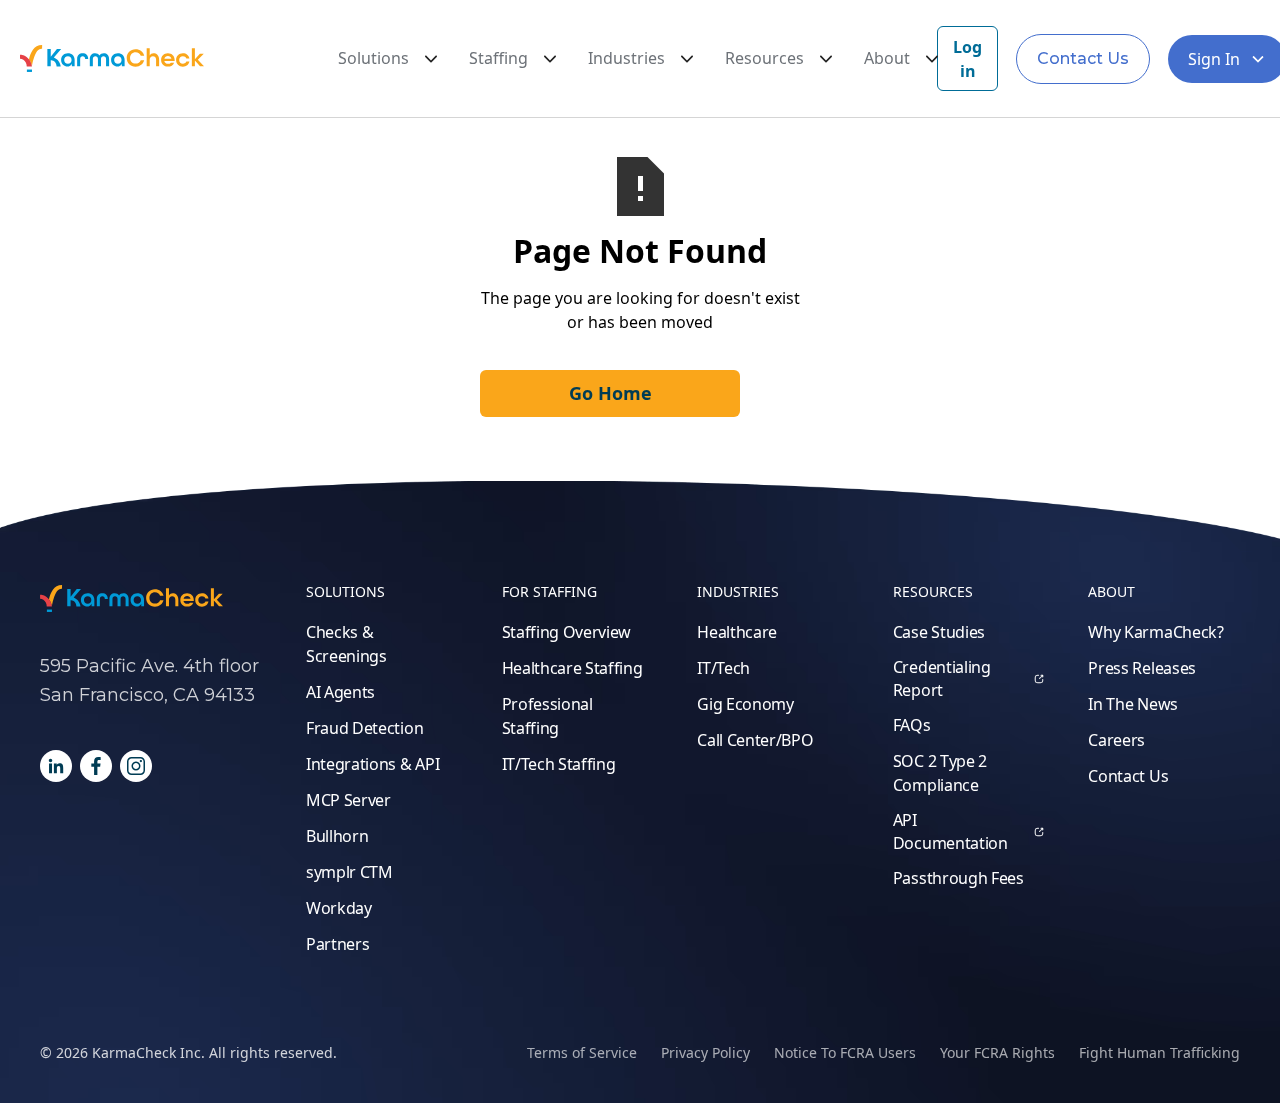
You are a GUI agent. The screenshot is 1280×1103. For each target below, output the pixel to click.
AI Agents (340, 692)
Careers (1116, 740)
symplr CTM (349, 872)
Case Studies (939, 632)
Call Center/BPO (755, 740)
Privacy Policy (705, 1052)
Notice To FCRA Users (845, 1052)
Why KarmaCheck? (1155, 632)
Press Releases (1142, 668)
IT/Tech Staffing (559, 764)
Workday (339, 908)
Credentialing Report (942, 678)
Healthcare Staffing (572, 668)
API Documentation (950, 831)
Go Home (610, 393)
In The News (1132, 704)
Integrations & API (372, 764)
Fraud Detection (364, 728)
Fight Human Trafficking (1159, 1052)
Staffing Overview (567, 632)
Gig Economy (745, 704)
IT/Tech (723, 668)
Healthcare (737, 632)
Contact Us (1083, 58)
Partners (337, 944)
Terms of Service (582, 1052)
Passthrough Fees (958, 878)
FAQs (912, 725)
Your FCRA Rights (997, 1052)
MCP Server (348, 800)
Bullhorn (337, 836)
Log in (967, 59)
